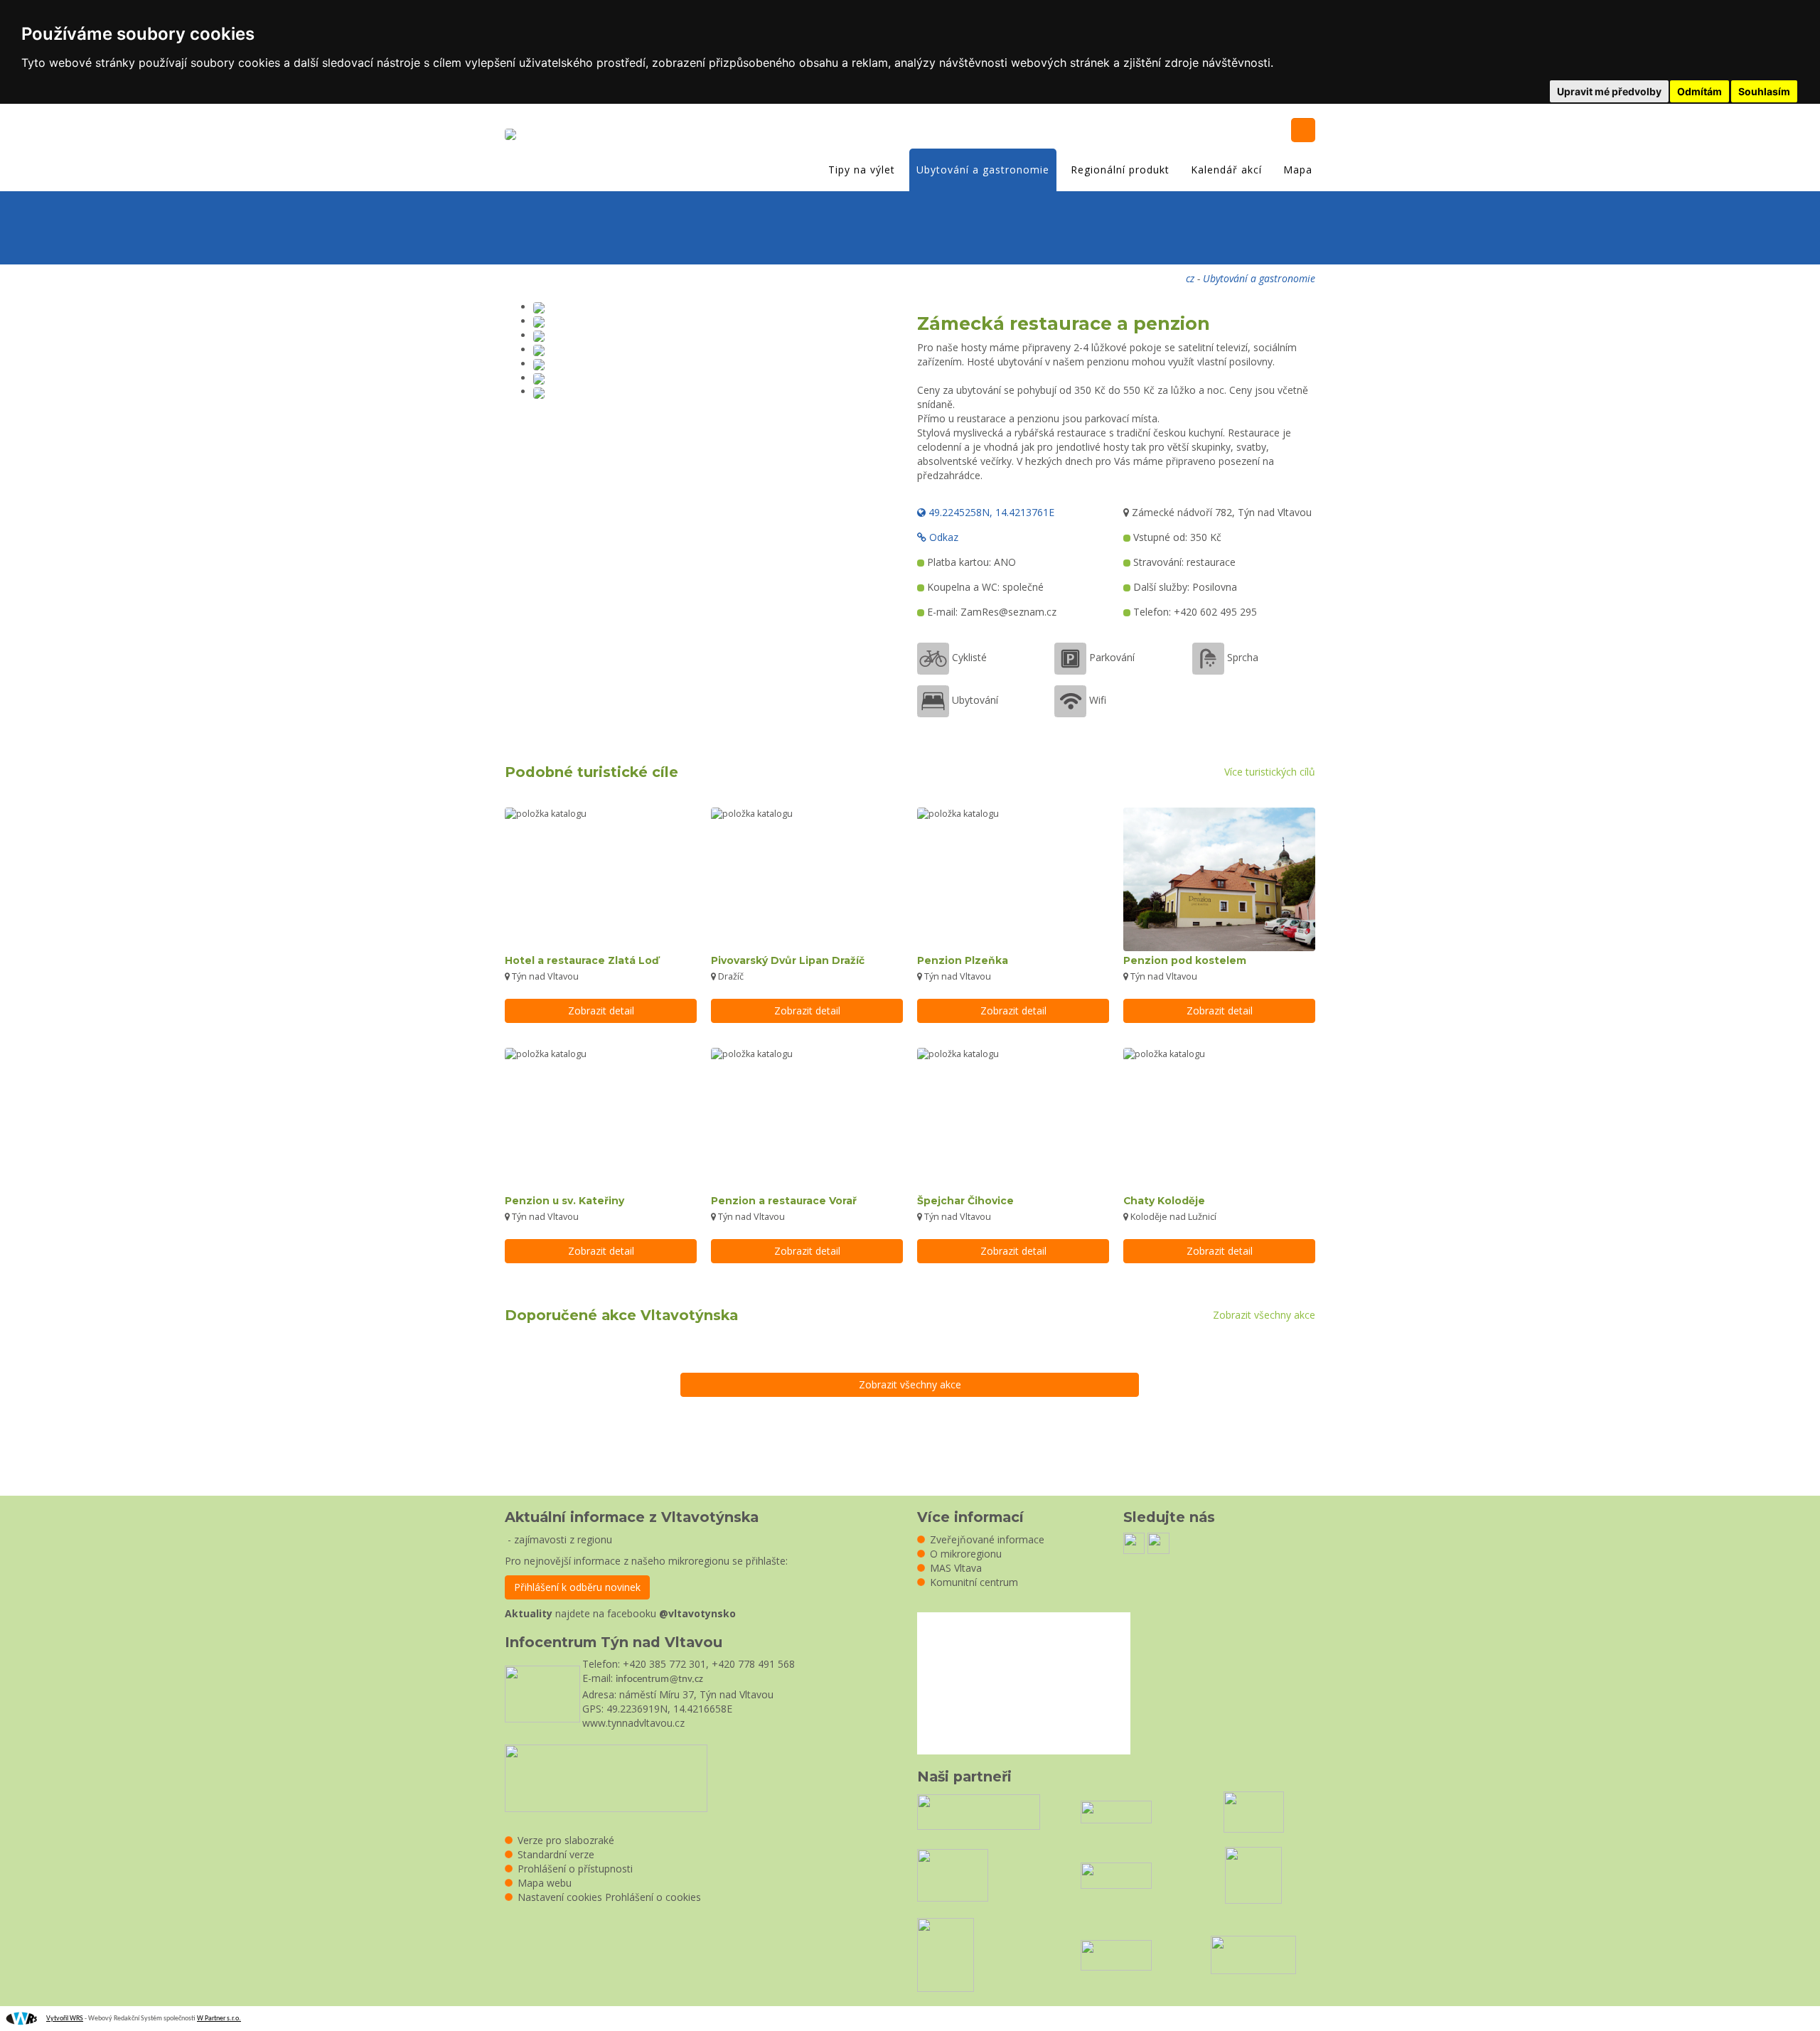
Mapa (1298, 170)
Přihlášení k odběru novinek (577, 1587)
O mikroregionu (966, 1554)
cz (1190, 278)
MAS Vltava (956, 1568)
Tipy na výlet (862, 170)
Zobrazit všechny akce (1264, 1315)
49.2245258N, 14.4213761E (990, 512)
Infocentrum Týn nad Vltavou (614, 1642)
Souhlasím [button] (1764, 91)
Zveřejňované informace (987, 1539)
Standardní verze (556, 1854)
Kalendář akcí (1226, 170)
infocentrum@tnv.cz (659, 1679)
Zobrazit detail (601, 1011)
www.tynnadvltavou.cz (633, 1723)
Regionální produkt (1120, 170)
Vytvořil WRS (65, 2019)
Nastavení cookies (560, 1897)
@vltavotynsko (697, 1613)
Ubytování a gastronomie (983, 170)
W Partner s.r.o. (219, 2019)
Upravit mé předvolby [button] (1609, 91)
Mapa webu (545, 1883)
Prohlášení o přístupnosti (575, 1869)
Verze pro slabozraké (566, 1840)
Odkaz (942, 537)
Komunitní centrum (974, 1582)
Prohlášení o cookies (653, 1897)
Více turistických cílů (1270, 772)
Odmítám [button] (1699, 91)
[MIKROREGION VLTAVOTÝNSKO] (514, 136)
